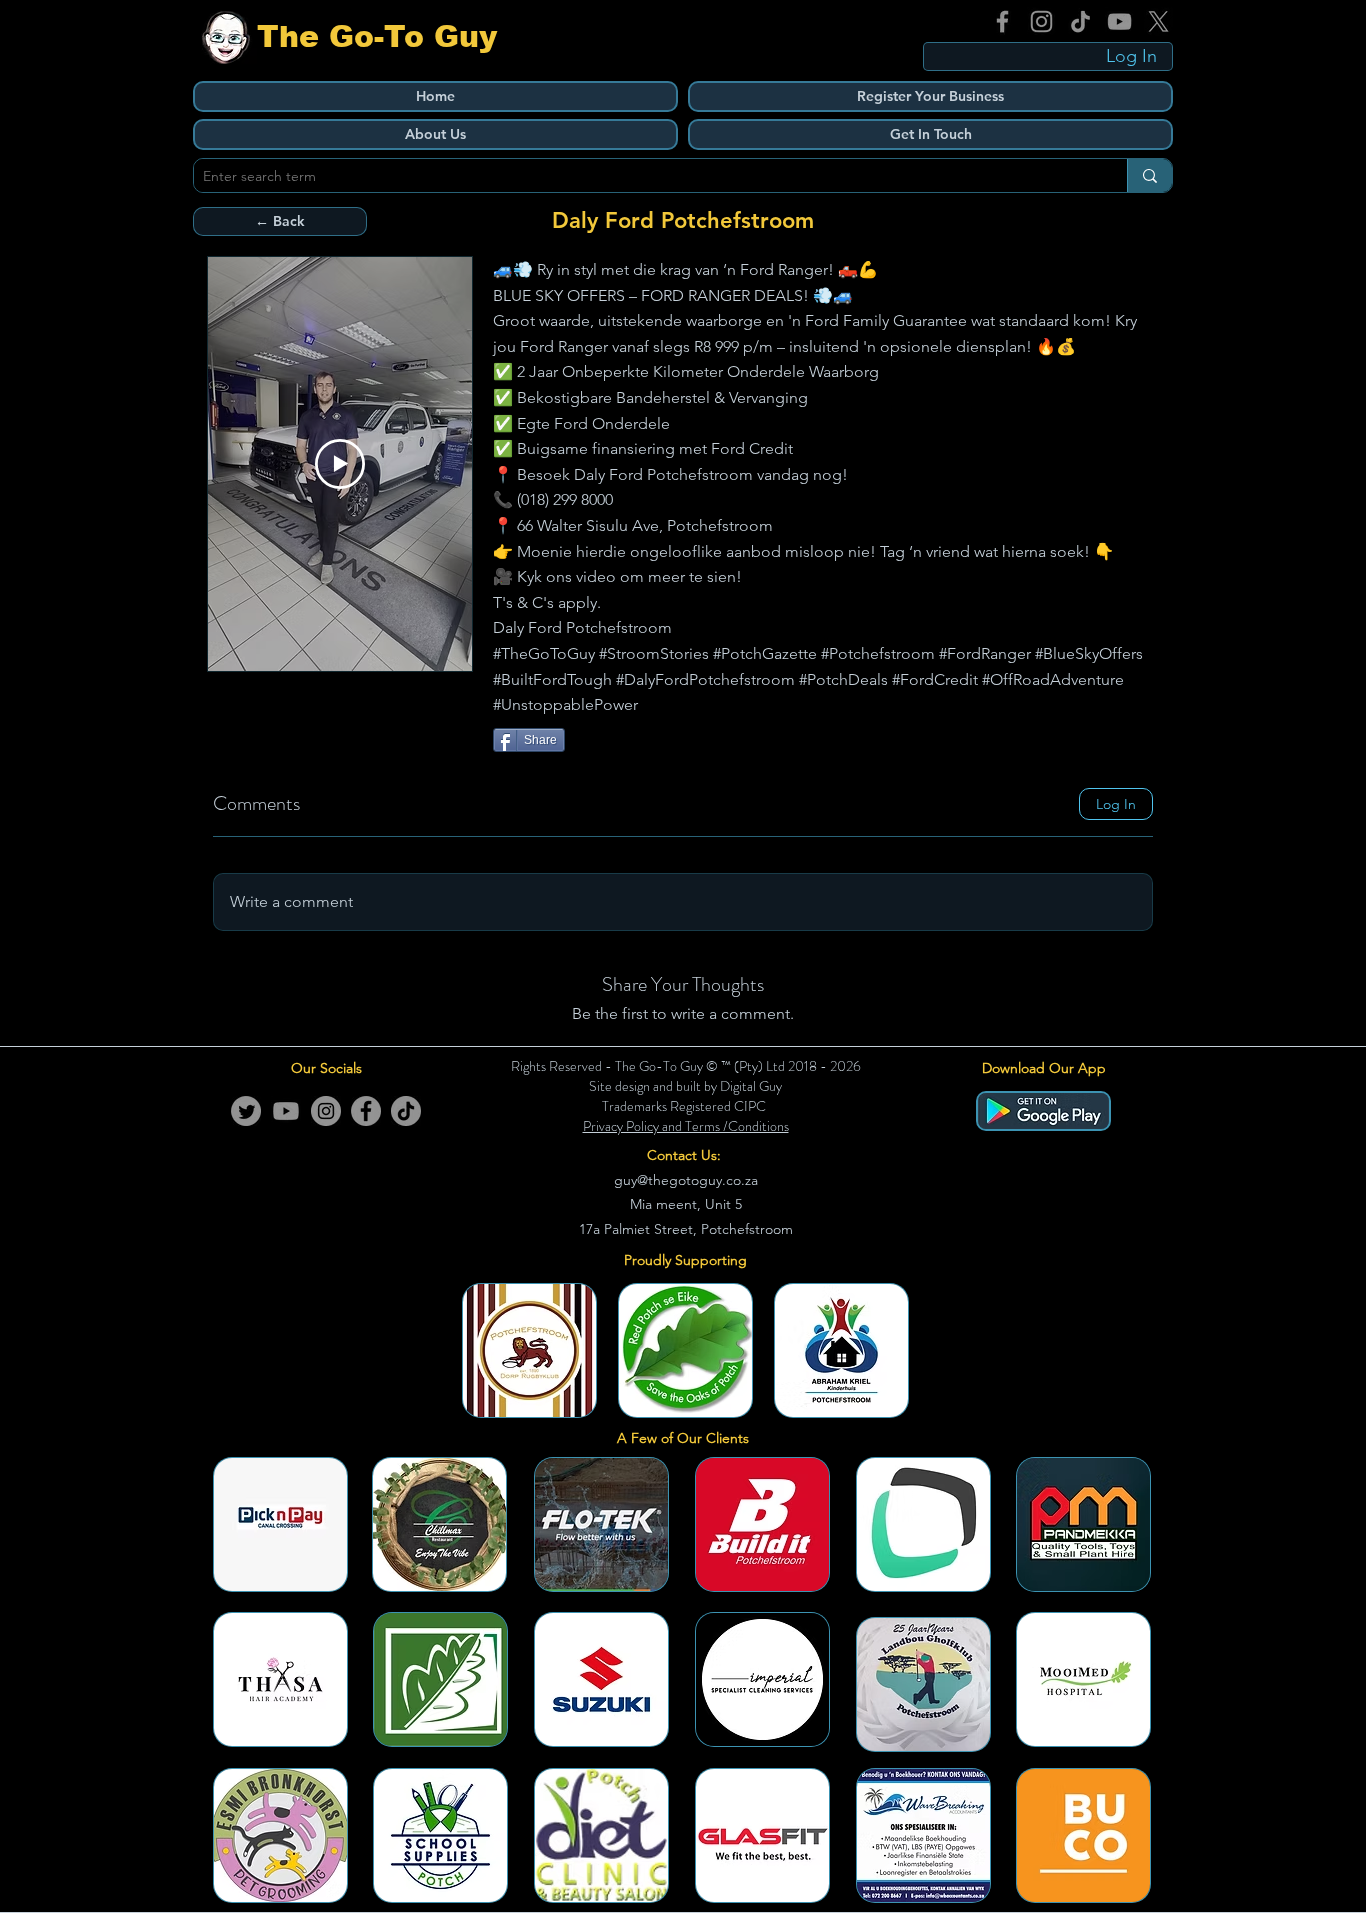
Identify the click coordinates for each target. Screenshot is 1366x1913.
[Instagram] (1041, 21)
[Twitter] (246, 1111)
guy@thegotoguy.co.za (686, 1180)
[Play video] (340, 464)
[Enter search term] (1149, 175)
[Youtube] (286, 1111)
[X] (1158, 21)
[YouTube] (1119, 21)
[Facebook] (1002, 21)
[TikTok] (1080, 21)
